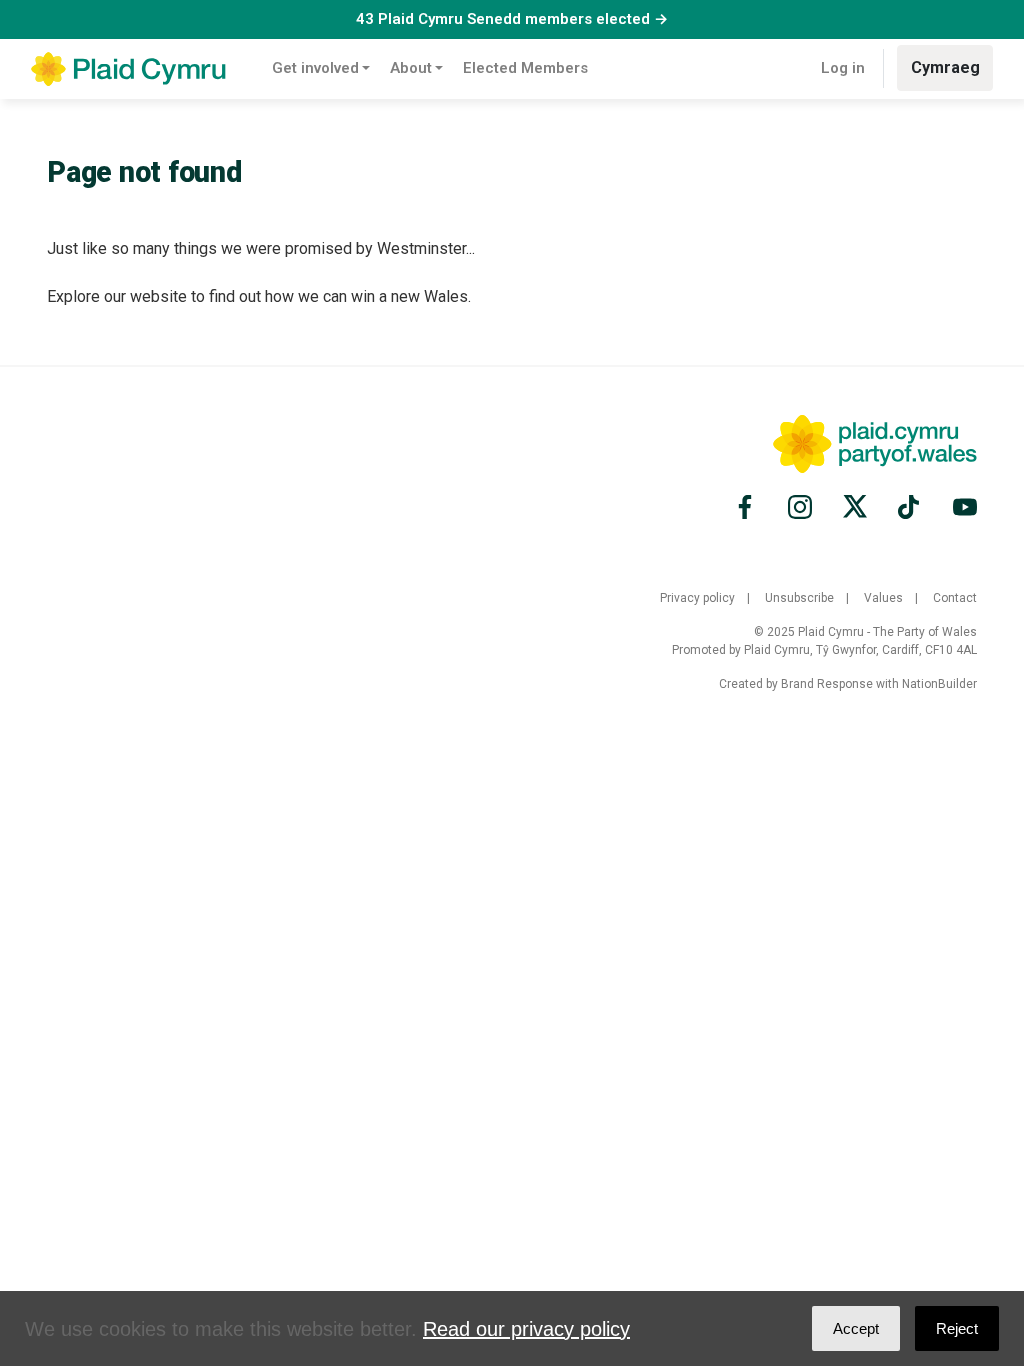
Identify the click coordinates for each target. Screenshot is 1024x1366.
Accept (856, 1328)
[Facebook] (748, 507)
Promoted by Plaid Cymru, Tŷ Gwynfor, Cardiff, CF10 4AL (824, 650)
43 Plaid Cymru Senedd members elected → (512, 19)
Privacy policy (697, 598)
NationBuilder (939, 684)
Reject (957, 1328)
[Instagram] (800, 507)
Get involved (315, 68)
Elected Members (525, 68)
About (411, 68)
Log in (843, 68)
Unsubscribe (799, 598)
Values (883, 598)
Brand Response (827, 684)
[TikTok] (910, 507)
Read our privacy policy (526, 1329)
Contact (955, 598)
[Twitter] (855, 507)
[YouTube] (962, 507)
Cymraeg (945, 67)
